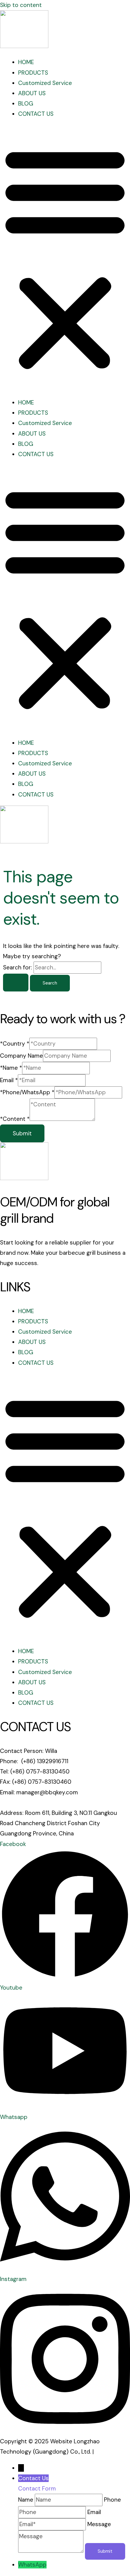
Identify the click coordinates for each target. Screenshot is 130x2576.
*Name (11, 1068)
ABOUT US (32, 93)
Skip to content (21, 5)
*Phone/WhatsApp (27, 1092)
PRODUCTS (33, 73)
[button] (65, 258)
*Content (15, 1119)
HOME (26, 62)
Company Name (21, 1056)
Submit (22, 1133)
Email (9, 1080)
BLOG (26, 104)
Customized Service (45, 83)
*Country (15, 1044)
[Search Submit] (16, 983)
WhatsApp (32, 2565)
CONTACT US (36, 114)
